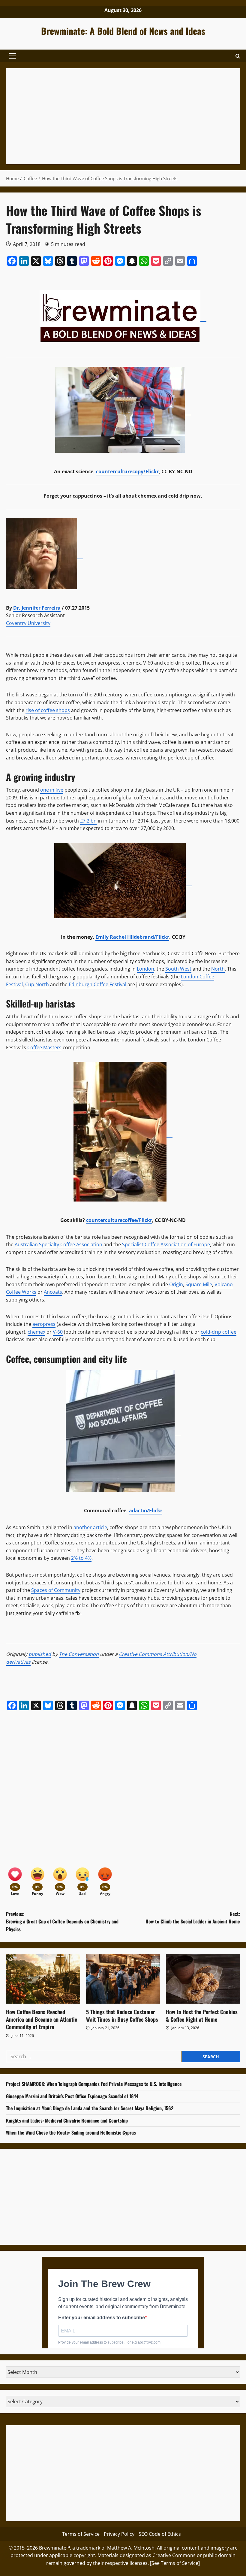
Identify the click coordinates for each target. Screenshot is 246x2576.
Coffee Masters (44, 1047)
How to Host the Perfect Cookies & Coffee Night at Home (202, 2015)
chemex (36, 1332)
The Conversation (79, 1654)
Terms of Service (81, 2534)
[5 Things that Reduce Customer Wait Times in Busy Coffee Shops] (123, 1979)
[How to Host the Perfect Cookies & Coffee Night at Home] (203, 1979)
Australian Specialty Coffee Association (58, 1244)
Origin (176, 1284)
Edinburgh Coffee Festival (97, 984)
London (145, 969)
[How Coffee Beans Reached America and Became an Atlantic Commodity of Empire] (43, 1979)
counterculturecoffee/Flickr (119, 1220)
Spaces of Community (56, 1590)
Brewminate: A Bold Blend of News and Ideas (123, 31)
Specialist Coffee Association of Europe (166, 1244)
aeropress (44, 1324)
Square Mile (199, 1284)
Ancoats (53, 1292)
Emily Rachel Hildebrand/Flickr (132, 937)
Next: (193, 1918)
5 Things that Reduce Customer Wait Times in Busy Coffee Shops (122, 2015)
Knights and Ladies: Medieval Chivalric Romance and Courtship (67, 2120)
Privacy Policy (119, 2534)
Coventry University (28, 623)
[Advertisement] (123, 116)
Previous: (62, 1921)
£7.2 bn (88, 821)
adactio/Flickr (146, 1511)
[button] (12, 56)
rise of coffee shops (48, 710)
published (40, 1654)
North (218, 969)
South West (178, 969)
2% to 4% (81, 1558)
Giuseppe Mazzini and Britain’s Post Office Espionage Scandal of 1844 (72, 2096)
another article (90, 1527)
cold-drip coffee (219, 1332)
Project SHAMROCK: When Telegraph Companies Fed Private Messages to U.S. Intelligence (94, 2084)
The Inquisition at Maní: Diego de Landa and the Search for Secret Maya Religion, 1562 (90, 2108)
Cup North (37, 984)
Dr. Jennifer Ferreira (37, 608)
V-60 (58, 1332)
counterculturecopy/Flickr (127, 471)
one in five (52, 790)
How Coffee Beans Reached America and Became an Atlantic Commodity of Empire (42, 2019)
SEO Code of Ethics (160, 2534)
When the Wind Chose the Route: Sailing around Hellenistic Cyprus (71, 2132)
